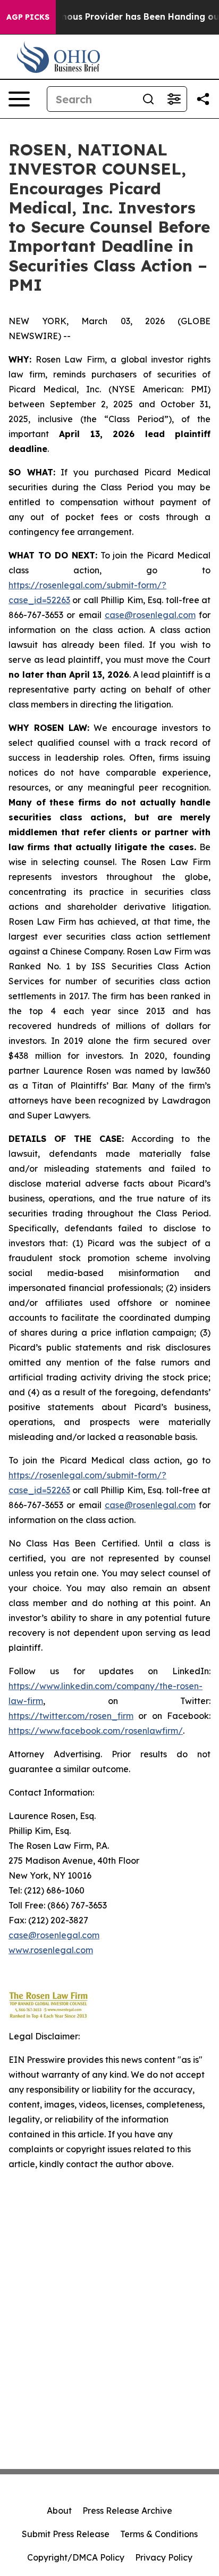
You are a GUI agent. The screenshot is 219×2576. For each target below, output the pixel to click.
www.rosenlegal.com (51, 1950)
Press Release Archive (127, 2511)
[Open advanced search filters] (174, 99)
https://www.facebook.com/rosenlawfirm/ (96, 1731)
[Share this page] (203, 99)
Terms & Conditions (159, 2534)
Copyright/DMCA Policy (76, 2557)
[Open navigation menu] (19, 99)
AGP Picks (28, 17)
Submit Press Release (66, 2534)
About (59, 2511)
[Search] (148, 99)
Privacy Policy (164, 2557)
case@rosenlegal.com (150, 615)
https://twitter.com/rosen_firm (71, 1716)
